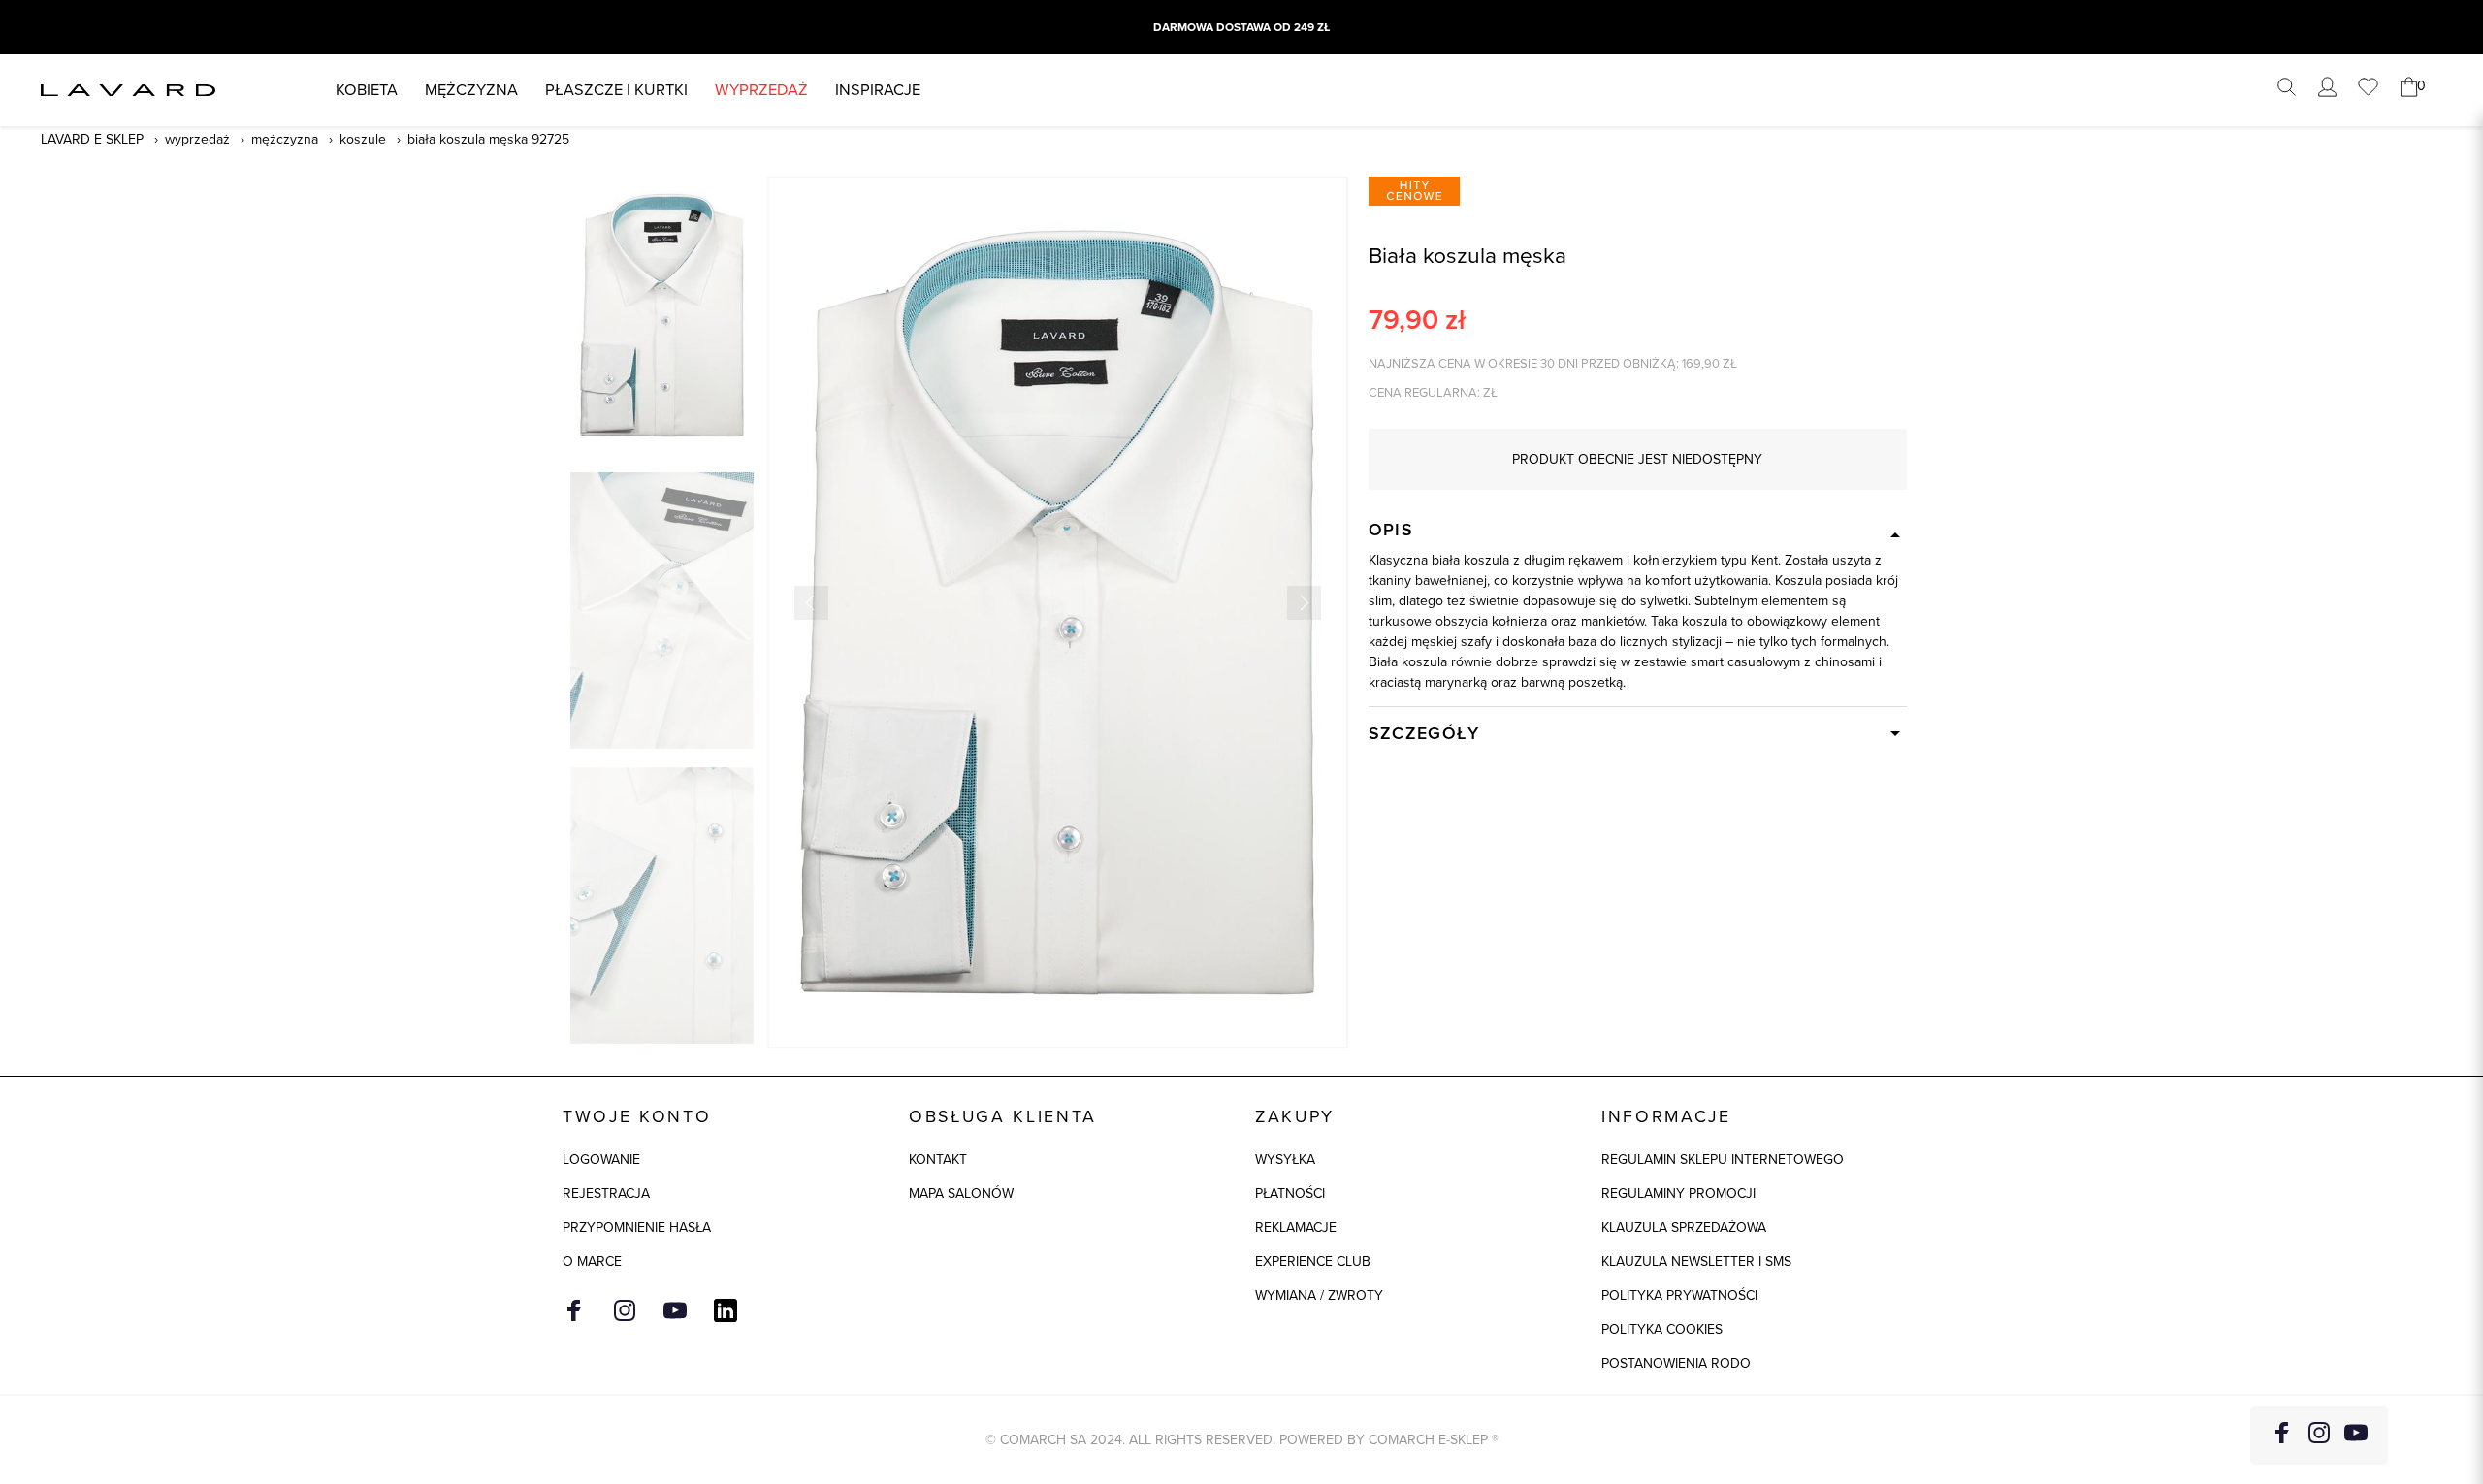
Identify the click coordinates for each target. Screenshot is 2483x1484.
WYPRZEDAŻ (761, 90)
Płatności (1290, 1194)
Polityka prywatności (1679, 1295)
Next (1304, 603)
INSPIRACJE (878, 90)
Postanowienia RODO (1676, 1363)
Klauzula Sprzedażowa (1684, 1227)
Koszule (363, 139)
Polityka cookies (1662, 1329)
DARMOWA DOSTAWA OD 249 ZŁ (1241, 27)
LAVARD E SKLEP (92, 139)
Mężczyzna (471, 90)
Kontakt (938, 1160)
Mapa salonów (961, 1194)
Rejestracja (606, 1194)
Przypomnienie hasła (637, 1227)
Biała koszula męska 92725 (488, 139)
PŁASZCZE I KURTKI (616, 90)
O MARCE (592, 1261)
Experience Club (1313, 1261)
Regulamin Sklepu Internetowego (1723, 1160)
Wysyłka (1285, 1160)
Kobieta (367, 90)
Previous (811, 603)
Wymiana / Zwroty (1319, 1295)
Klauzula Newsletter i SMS (1696, 1261)
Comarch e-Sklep (1428, 1440)
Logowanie (601, 1160)
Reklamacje (1296, 1227)
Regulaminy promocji (1678, 1194)
